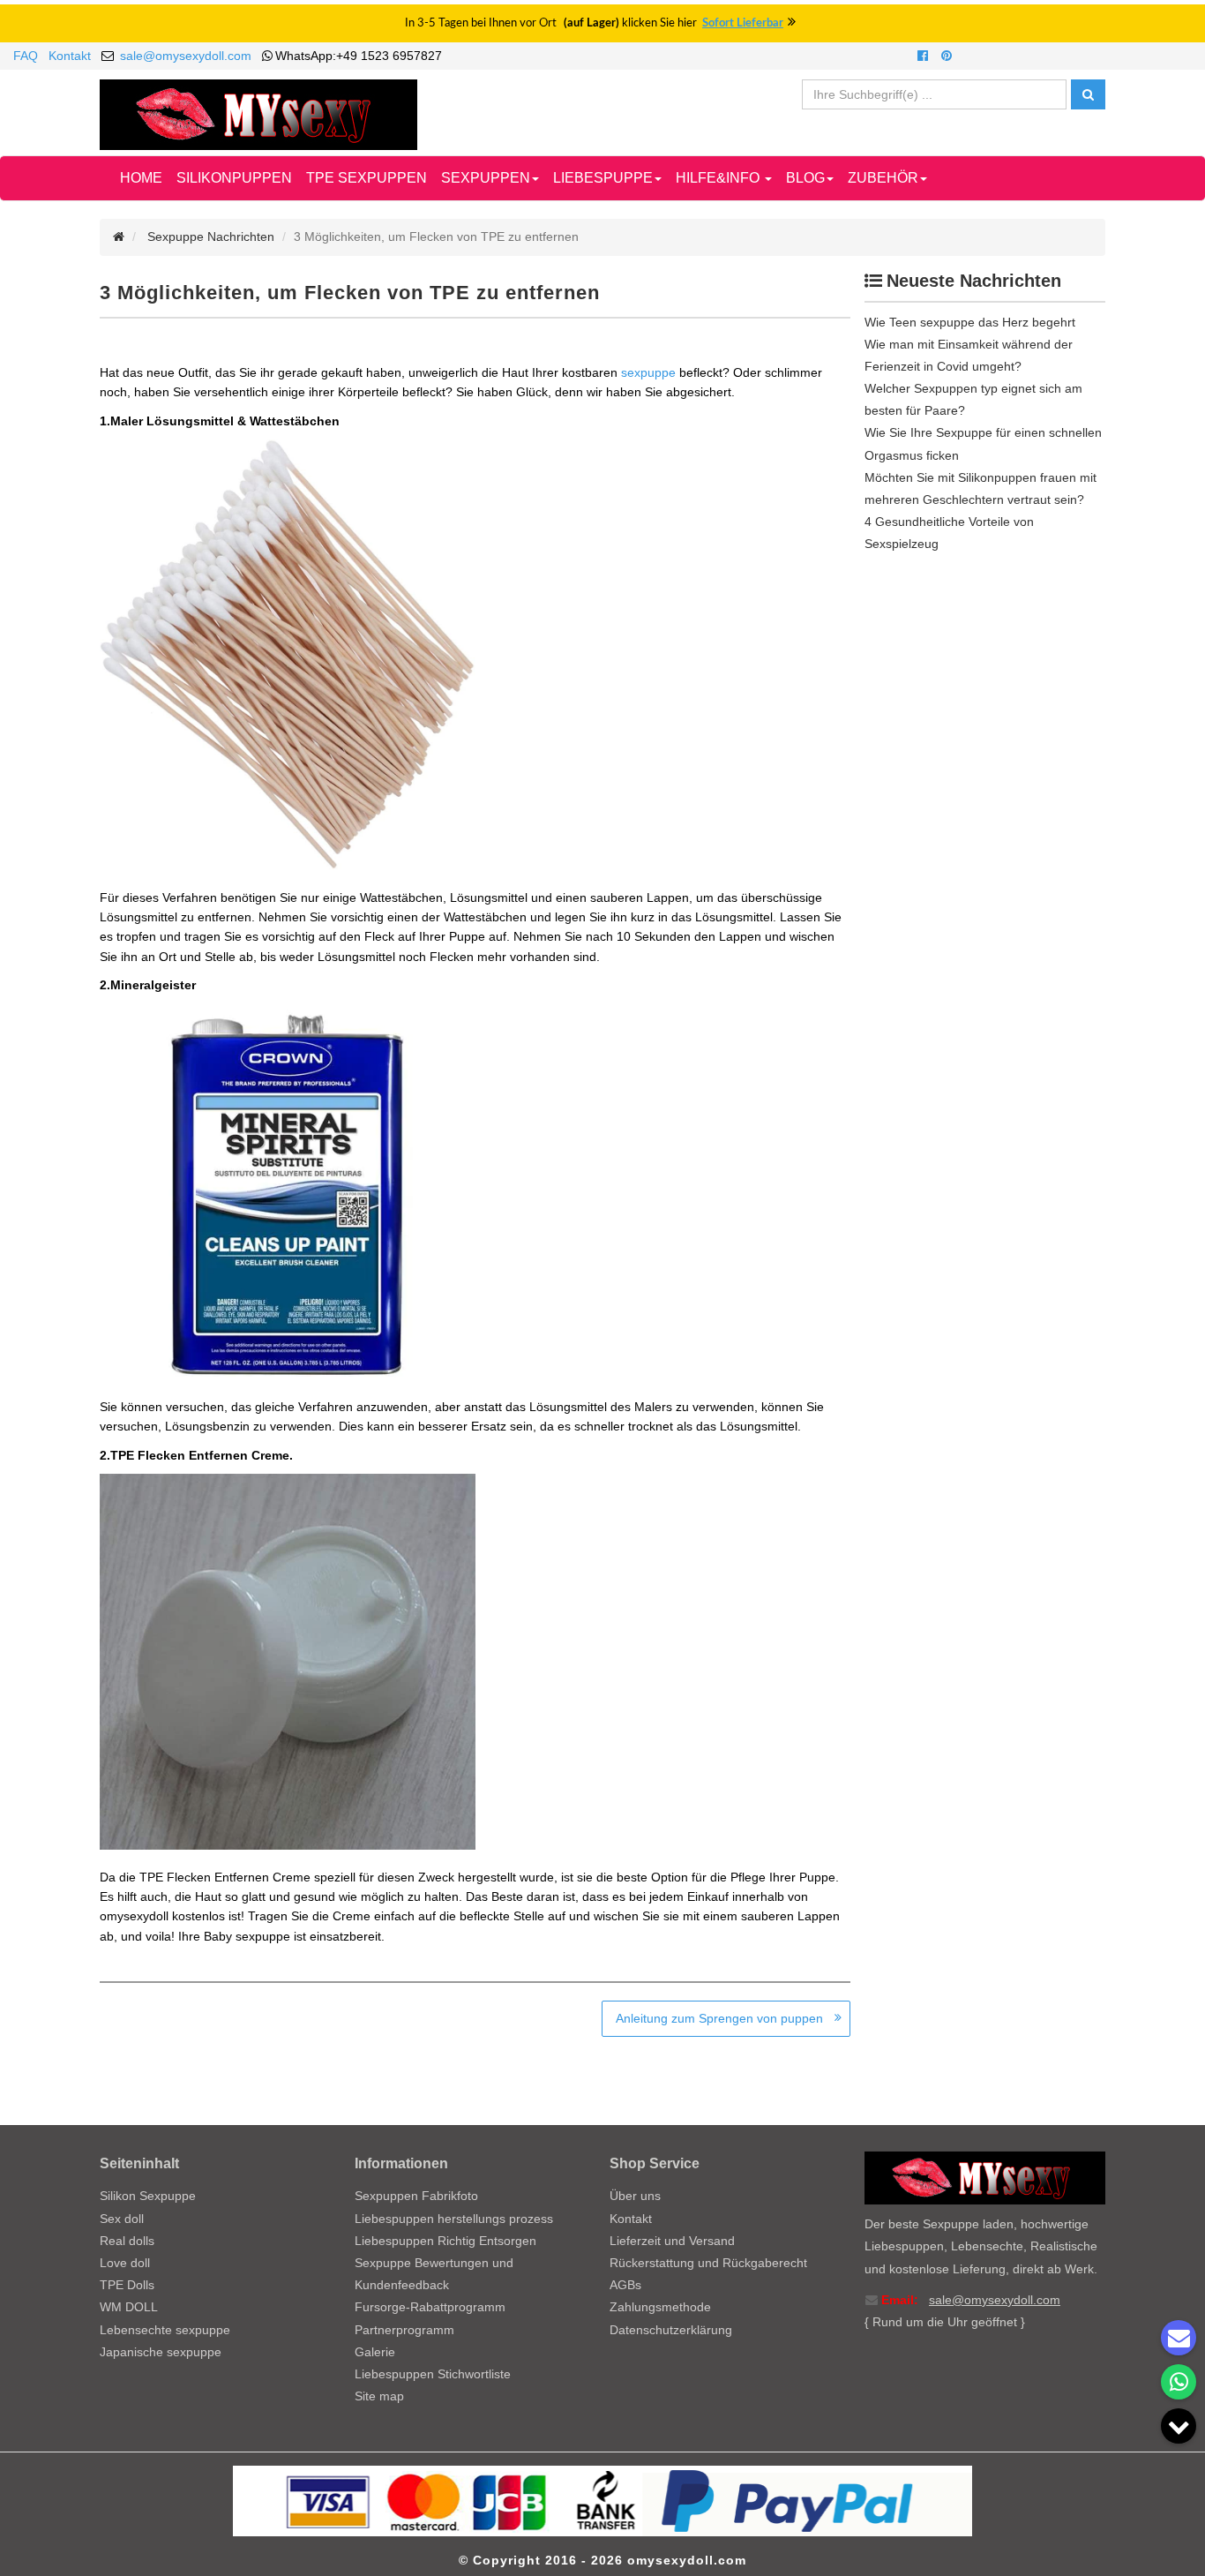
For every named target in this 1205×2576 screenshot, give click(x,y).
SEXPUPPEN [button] (486, 178)
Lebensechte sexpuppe (165, 2330)
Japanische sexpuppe (161, 2352)
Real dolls (127, 2241)
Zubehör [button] (883, 178)
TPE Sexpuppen (367, 178)
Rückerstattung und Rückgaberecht (708, 2263)
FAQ (26, 56)
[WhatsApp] (1179, 2382)
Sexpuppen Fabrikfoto (416, 2196)
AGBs (625, 2285)
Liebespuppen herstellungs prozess (454, 2219)
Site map (379, 2396)
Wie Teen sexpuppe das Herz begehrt (970, 322)
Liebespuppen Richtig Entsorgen (445, 2241)
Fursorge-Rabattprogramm (430, 2307)
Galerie (375, 2352)
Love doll (125, 2263)
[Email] (1179, 2338)
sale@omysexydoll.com (186, 56)
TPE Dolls (127, 2285)
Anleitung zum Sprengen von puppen (719, 2018)
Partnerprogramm (404, 2330)
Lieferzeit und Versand (672, 2241)
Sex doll (122, 2219)
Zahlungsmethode (660, 2307)
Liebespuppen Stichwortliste (433, 2374)
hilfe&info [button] (719, 178)
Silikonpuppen (234, 178)
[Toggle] (1179, 2426)
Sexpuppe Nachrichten (211, 237)
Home (141, 178)
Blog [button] (805, 178)
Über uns (635, 2196)
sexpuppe (648, 372)
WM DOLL (129, 2307)
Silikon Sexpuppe (148, 2196)
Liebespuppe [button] (603, 178)
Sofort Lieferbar (743, 23)
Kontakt (70, 56)
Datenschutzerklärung (671, 2330)
